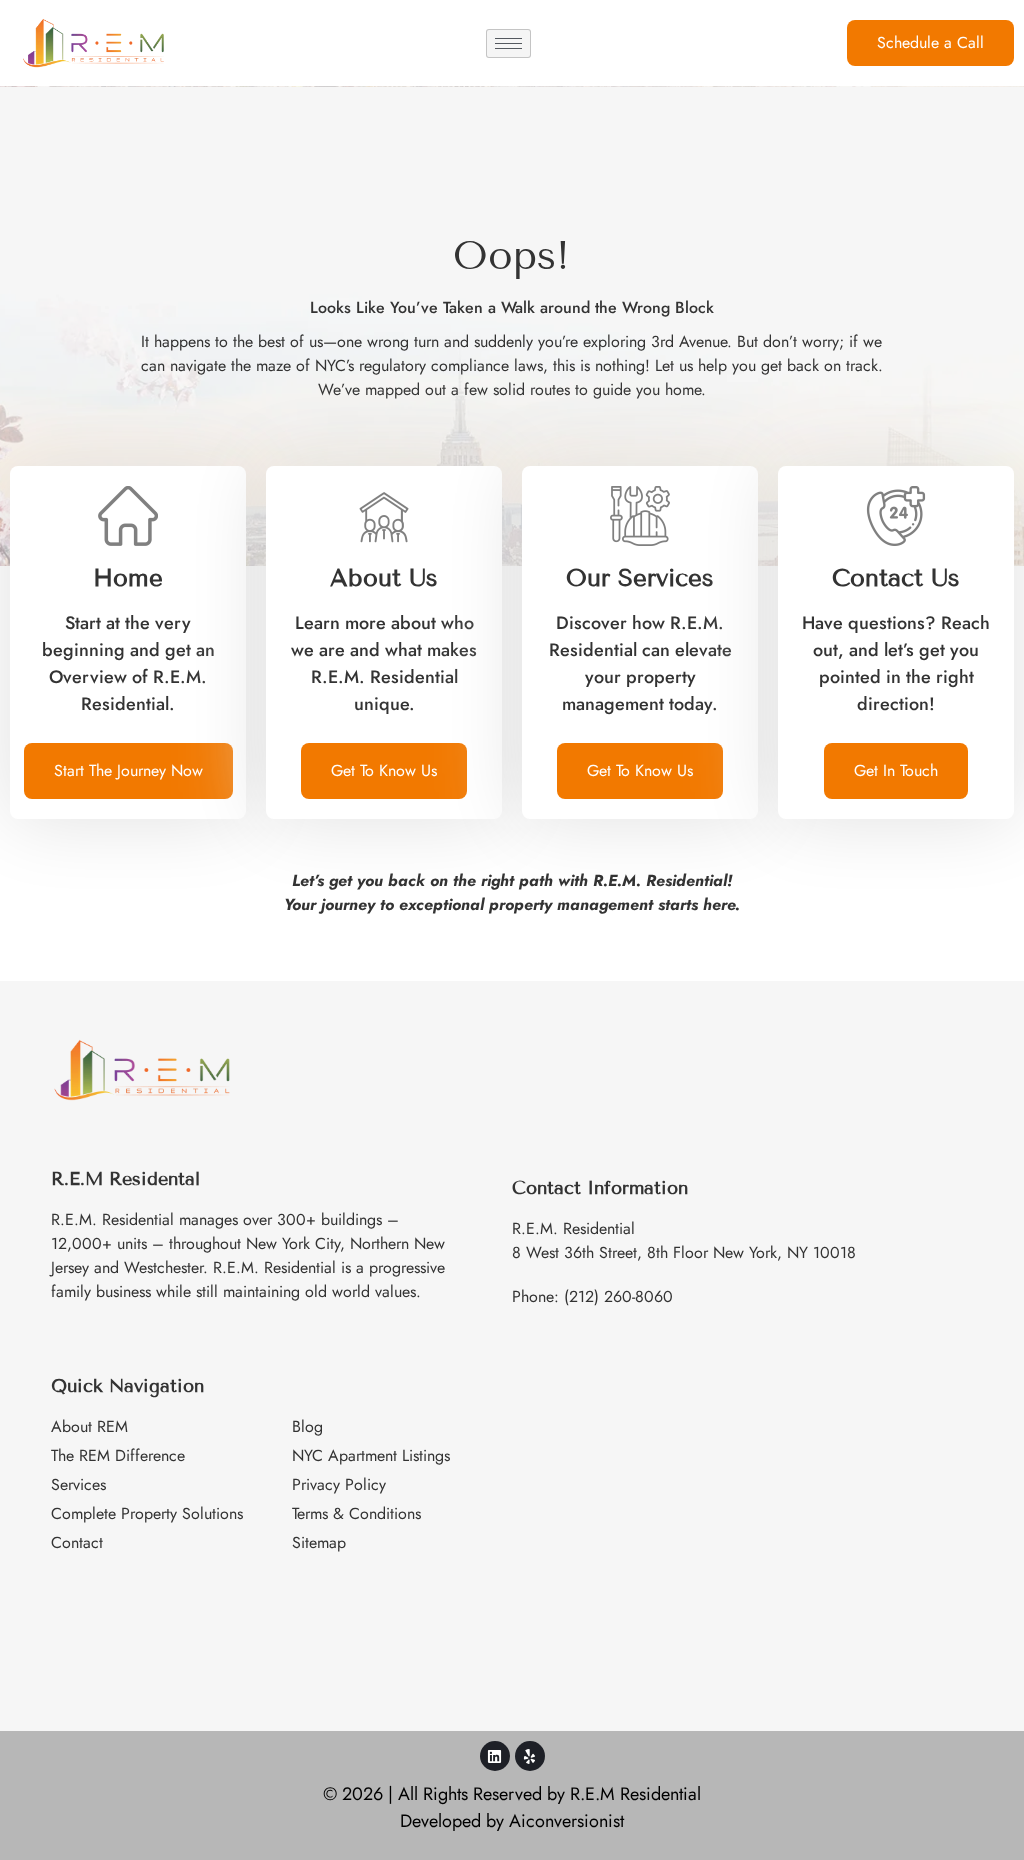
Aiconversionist (566, 1821)
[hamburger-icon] (508, 43)
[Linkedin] (495, 1756)
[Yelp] (530, 1756)
